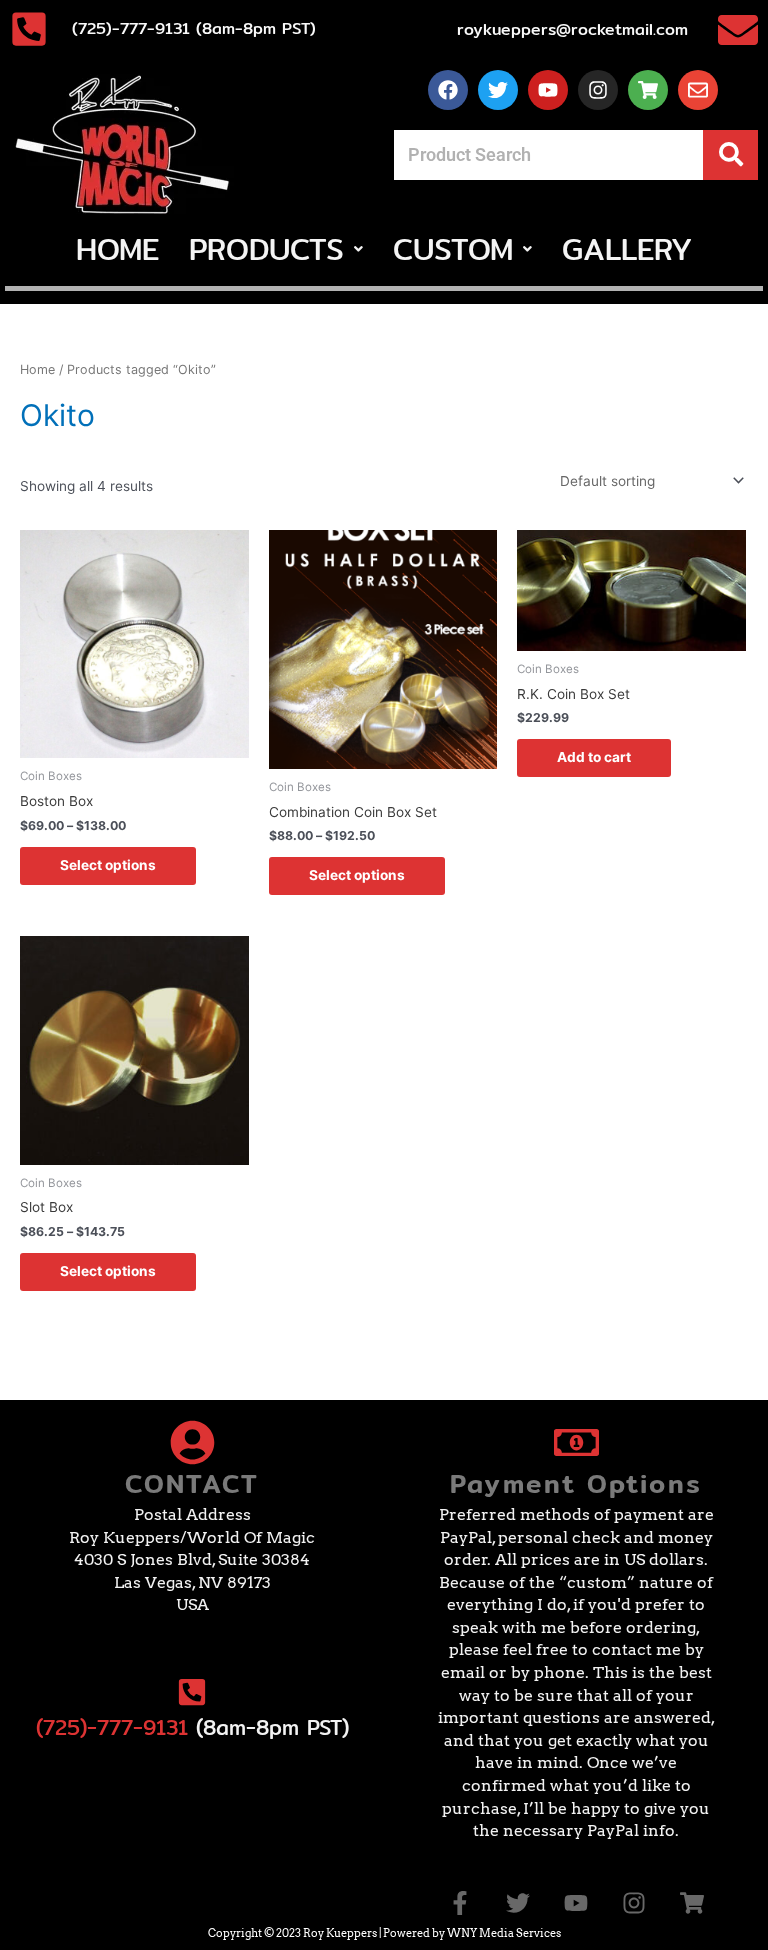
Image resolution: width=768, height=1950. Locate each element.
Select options (108, 865)
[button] (276, 249)
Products (266, 249)
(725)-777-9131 (112, 1727)
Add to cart (594, 757)
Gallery (627, 249)
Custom (453, 249)
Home (117, 249)
